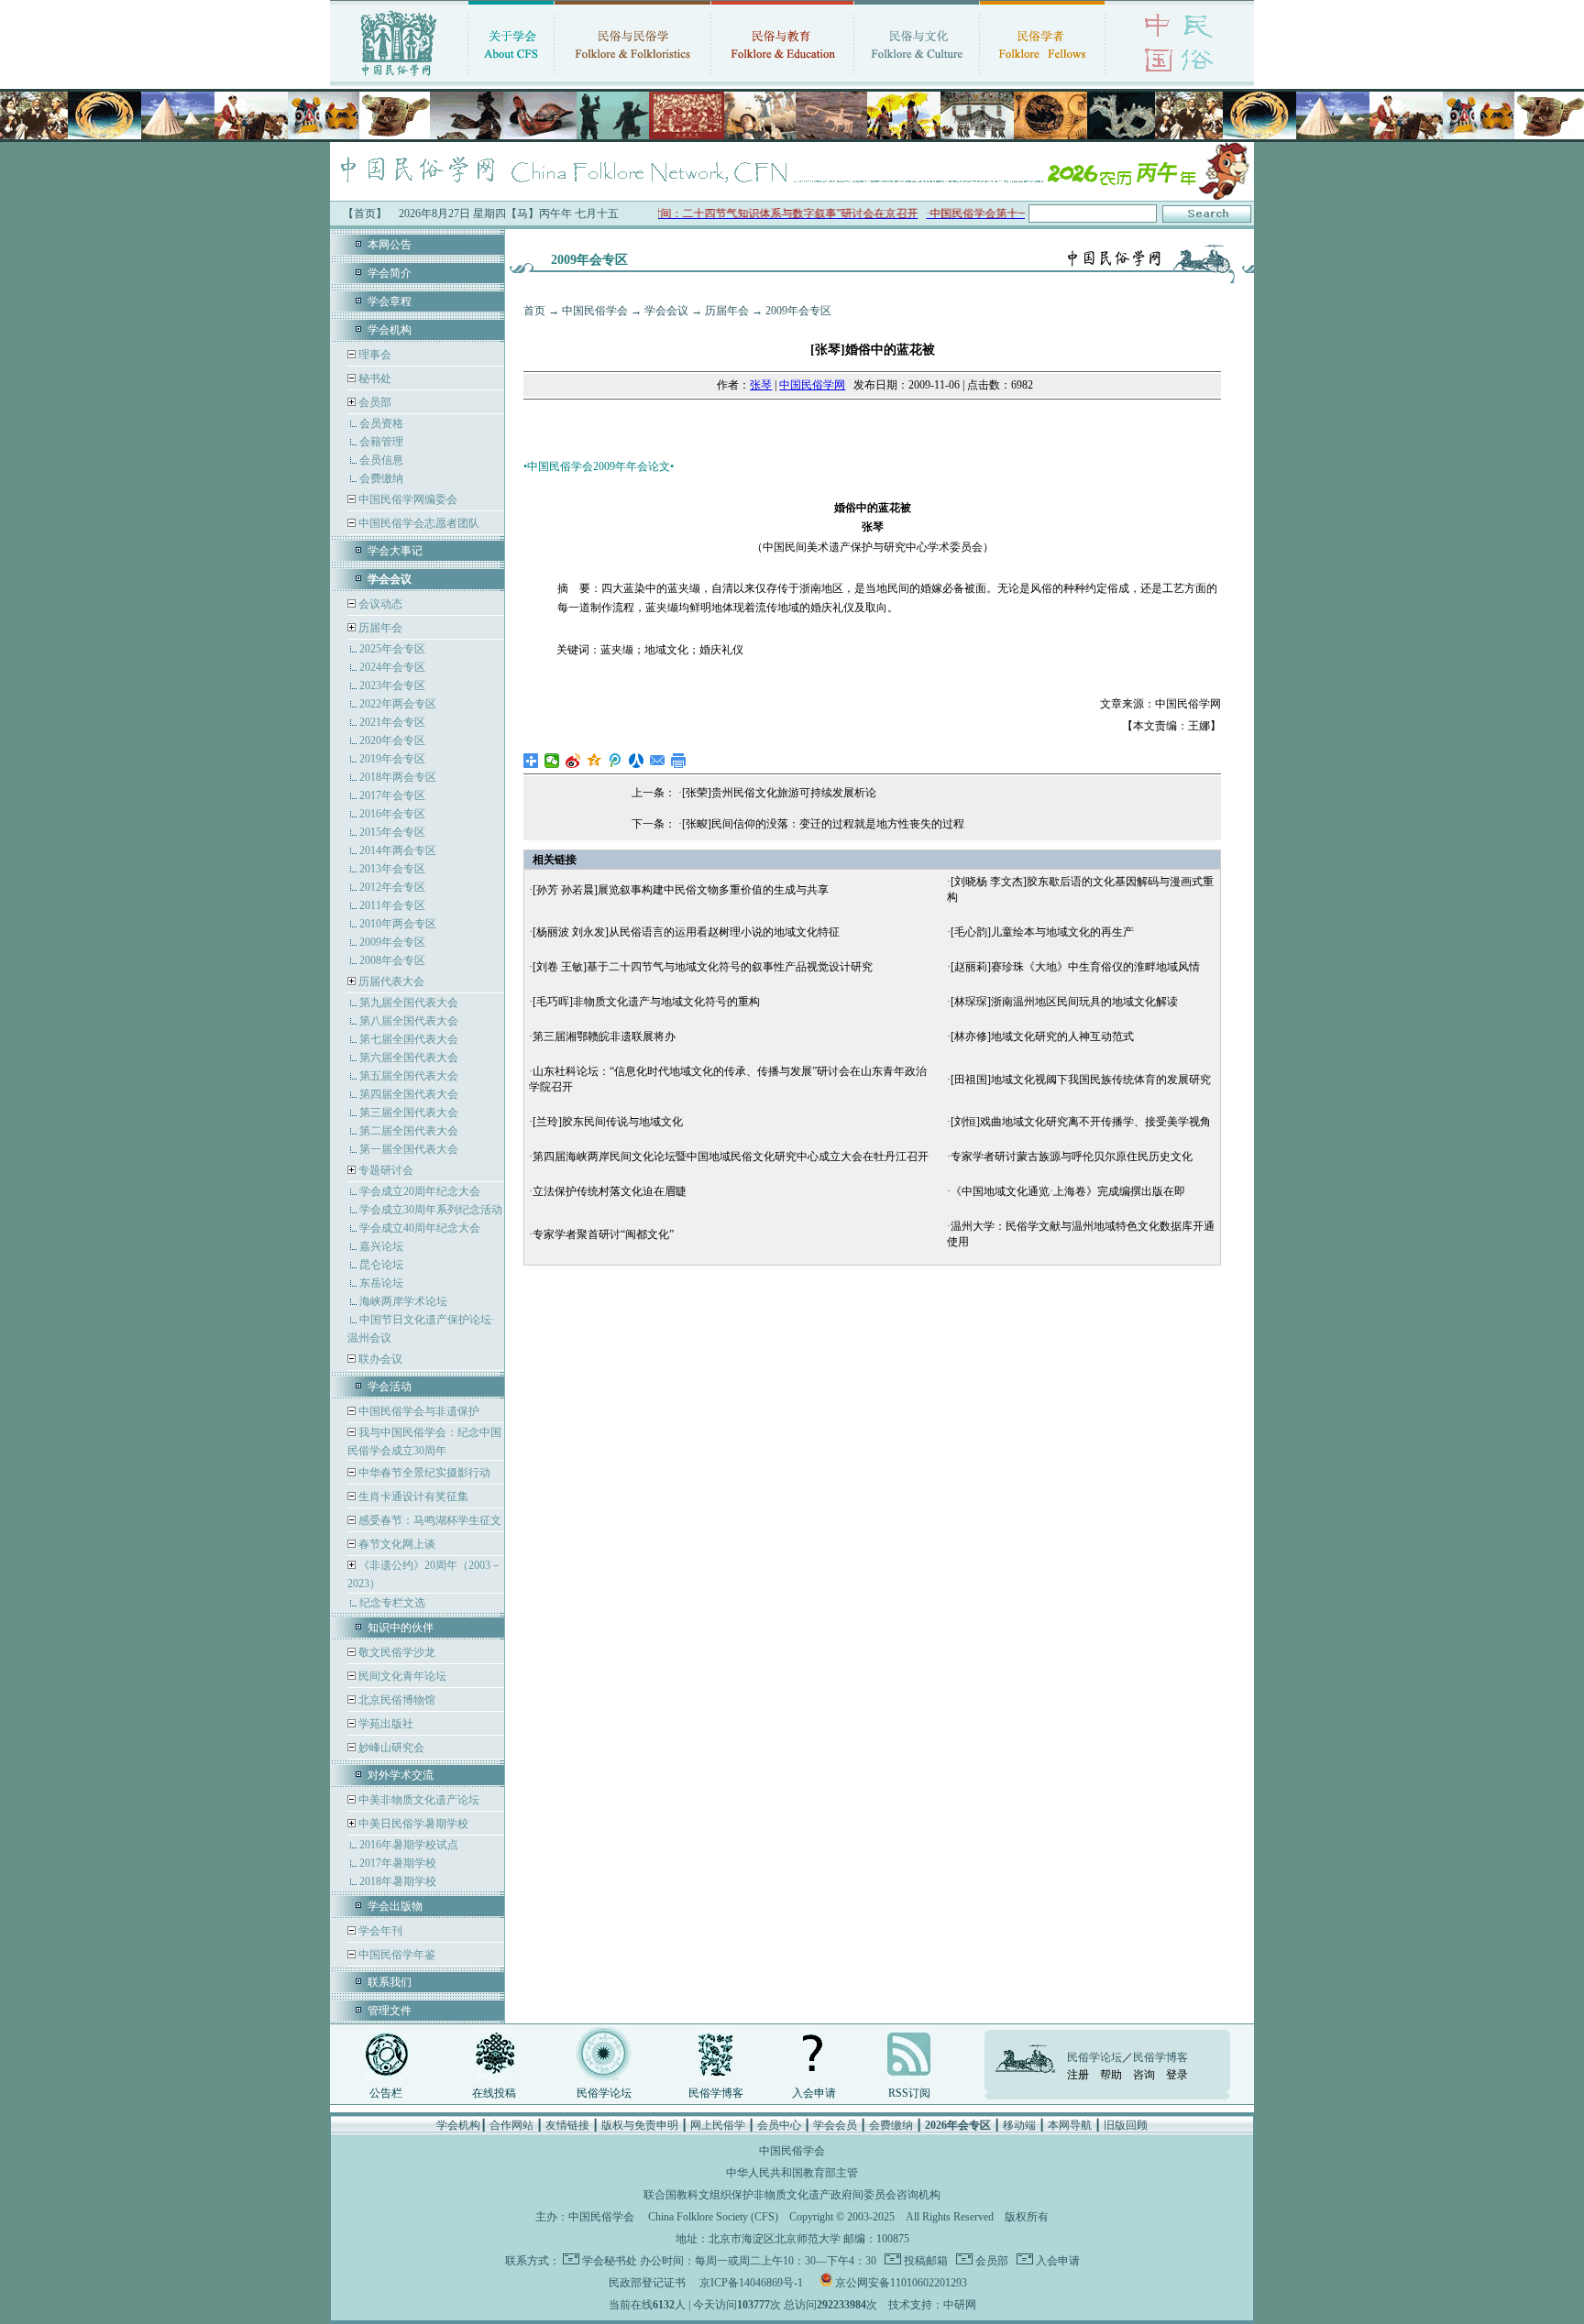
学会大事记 (395, 551)
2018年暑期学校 (398, 1881)
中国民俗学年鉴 (396, 1955)
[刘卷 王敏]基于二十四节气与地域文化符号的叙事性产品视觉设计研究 (703, 967)
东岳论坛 (381, 1283)
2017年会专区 (392, 795)
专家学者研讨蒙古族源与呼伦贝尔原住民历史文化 (1072, 1157)
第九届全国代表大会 (409, 1003)
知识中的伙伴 (401, 1628)
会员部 (375, 402)
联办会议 (379, 1359)
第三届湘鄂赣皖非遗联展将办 (604, 1036)
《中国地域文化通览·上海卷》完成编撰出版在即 (1068, 1191)
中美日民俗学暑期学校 (413, 1824)
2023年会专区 (392, 685)
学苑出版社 (385, 1724)
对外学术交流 (401, 1775)
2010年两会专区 (398, 924)
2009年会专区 (392, 942)
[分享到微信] (552, 761)
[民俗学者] (1042, 78)
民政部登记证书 (647, 2283)
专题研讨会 (386, 1170)
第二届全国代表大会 (409, 1131)
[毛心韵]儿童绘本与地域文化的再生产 (1042, 932)
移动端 (1019, 2125)
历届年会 (380, 628)
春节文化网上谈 (396, 1544)
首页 (534, 311)
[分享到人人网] (637, 761)
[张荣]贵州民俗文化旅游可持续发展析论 (779, 793)
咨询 (1144, 2075)
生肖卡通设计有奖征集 (412, 1496)
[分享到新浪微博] (573, 761)
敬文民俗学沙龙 (396, 1652)
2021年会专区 (392, 722)
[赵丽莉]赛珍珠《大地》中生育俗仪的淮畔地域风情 (1075, 967)
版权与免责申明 (640, 2125)
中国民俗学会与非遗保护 (418, 1411)
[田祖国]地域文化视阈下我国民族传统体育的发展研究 (1081, 1080)
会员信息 (381, 460)
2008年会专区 (392, 960)
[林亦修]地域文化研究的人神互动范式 (1042, 1036)
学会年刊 (379, 1931)
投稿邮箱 (924, 2261)
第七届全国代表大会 (409, 1039)
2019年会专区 (392, 759)
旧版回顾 (1126, 2125)
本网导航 (1070, 2125)
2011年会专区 (392, 905)
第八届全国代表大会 (409, 1021)
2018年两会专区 (398, 777)
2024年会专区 (392, 667)
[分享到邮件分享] (658, 761)
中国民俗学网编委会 (407, 499)
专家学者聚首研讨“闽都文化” (603, 1234)
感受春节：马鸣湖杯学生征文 (429, 1520)
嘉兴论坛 (381, 1246)
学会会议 (666, 311)
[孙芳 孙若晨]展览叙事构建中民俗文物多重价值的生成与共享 (681, 890)
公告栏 (386, 2093)
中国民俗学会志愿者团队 (418, 523)
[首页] (399, 78)
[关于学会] (511, 78)
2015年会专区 (392, 832)
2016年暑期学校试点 (409, 1845)
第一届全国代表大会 (409, 1149)
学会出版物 (395, 1906)
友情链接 (567, 2125)
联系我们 (390, 1982)
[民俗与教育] (782, 78)
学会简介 (390, 273)
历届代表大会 (391, 981)
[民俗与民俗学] (632, 78)
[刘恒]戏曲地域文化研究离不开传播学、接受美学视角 (1081, 1122)
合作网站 (511, 2125)
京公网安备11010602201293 (901, 2283)
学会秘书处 (610, 2261)
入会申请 (814, 2093)
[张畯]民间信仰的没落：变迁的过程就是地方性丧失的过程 (823, 824)
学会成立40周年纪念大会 (420, 1228)
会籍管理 (381, 442)
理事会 (374, 355)
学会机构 (390, 330)
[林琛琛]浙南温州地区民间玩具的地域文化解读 (1064, 1002)
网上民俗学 (718, 2125)
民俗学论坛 (604, 2093)
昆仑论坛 (381, 1265)
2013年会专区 (392, 869)
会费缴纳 (381, 478)
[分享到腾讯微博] (616, 761)
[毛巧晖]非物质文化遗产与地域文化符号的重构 (646, 1002)
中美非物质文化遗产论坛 (418, 1800)
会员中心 (779, 2125)
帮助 (1111, 2075)
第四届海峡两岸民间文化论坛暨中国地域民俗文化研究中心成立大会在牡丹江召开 (731, 1157)
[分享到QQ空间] (594, 761)
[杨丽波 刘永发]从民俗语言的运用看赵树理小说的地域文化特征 (686, 932)
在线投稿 (494, 2093)
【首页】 (365, 214)
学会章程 (390, 301)
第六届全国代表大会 (409, 1058)
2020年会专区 (392, 740)
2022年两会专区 (398, 704)
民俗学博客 (716, 2093)
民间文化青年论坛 (401, 1676)
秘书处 (374, 378)
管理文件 (390, 2011)
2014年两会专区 (398, 850)
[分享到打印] (679, 761)
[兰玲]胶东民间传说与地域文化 (608, 1122)
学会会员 (835, 2125)
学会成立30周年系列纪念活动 (431, 1210)
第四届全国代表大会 (409, 1094)
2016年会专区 (392, 814)
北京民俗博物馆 (396, 1700)
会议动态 (379, 604)
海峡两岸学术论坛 (403, 1301)
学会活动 (390, 1387)
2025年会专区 (392, 649)
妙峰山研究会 (390, 1748)
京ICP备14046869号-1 (751, 2283)
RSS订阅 (909, 2093)
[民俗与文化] (917, 78)
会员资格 (381, 423)
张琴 (761, 385)
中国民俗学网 (812, 385)
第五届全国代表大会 (409, 1076)
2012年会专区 (392, 887)
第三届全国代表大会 (409, 1113)
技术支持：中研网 (932, 2305)
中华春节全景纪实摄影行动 (423, 1473)
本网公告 (390, 245)
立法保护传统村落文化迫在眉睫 (610, 1191)
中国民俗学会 (595, 311)
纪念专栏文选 (392, 1603)
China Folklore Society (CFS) (713, 2217)
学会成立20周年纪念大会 (420, 1191)
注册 (1078, 2075)
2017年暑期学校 (398, 1863)
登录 (1177, 2075)
